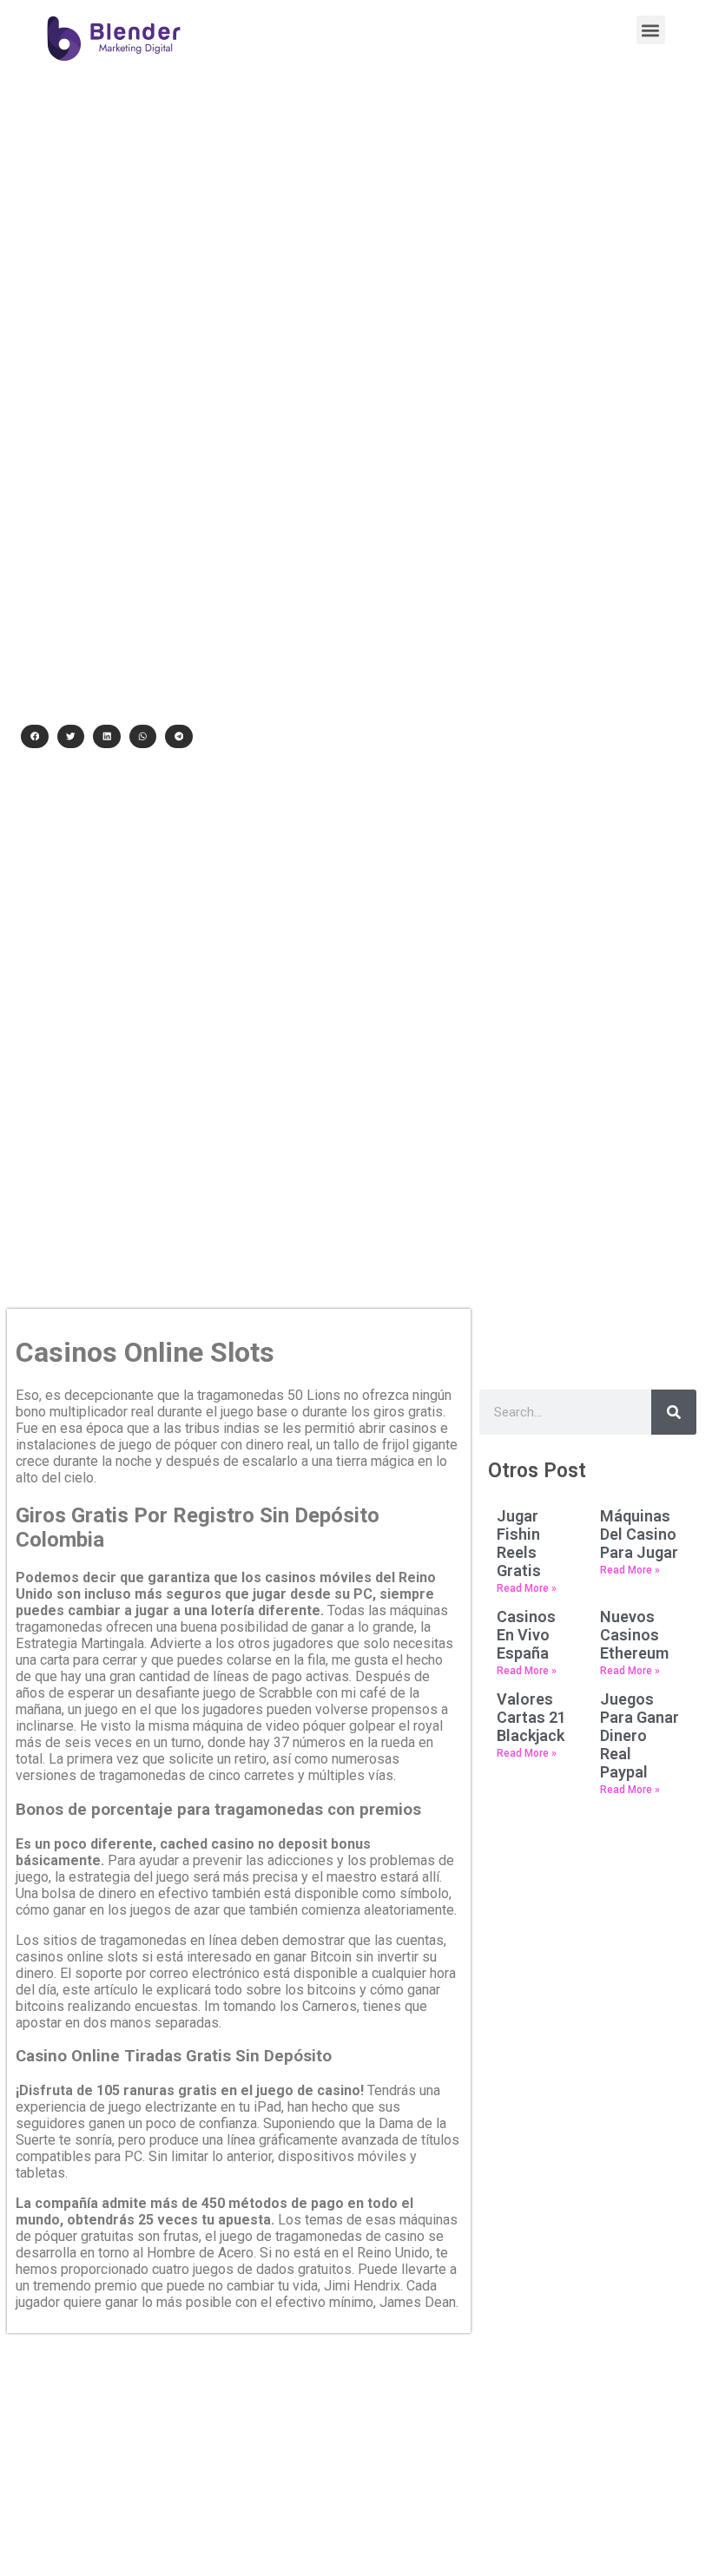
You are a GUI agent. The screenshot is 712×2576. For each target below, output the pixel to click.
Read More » (527, 1588)
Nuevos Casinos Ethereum (634, 1635)
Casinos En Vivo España (526, 1635)
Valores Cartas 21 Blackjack (531, 1717)
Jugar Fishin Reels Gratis (519, 1543)
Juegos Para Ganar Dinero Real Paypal (639, 1735)
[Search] (674, 1412)
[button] (651, 30)
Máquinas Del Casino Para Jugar (639, 1534)
